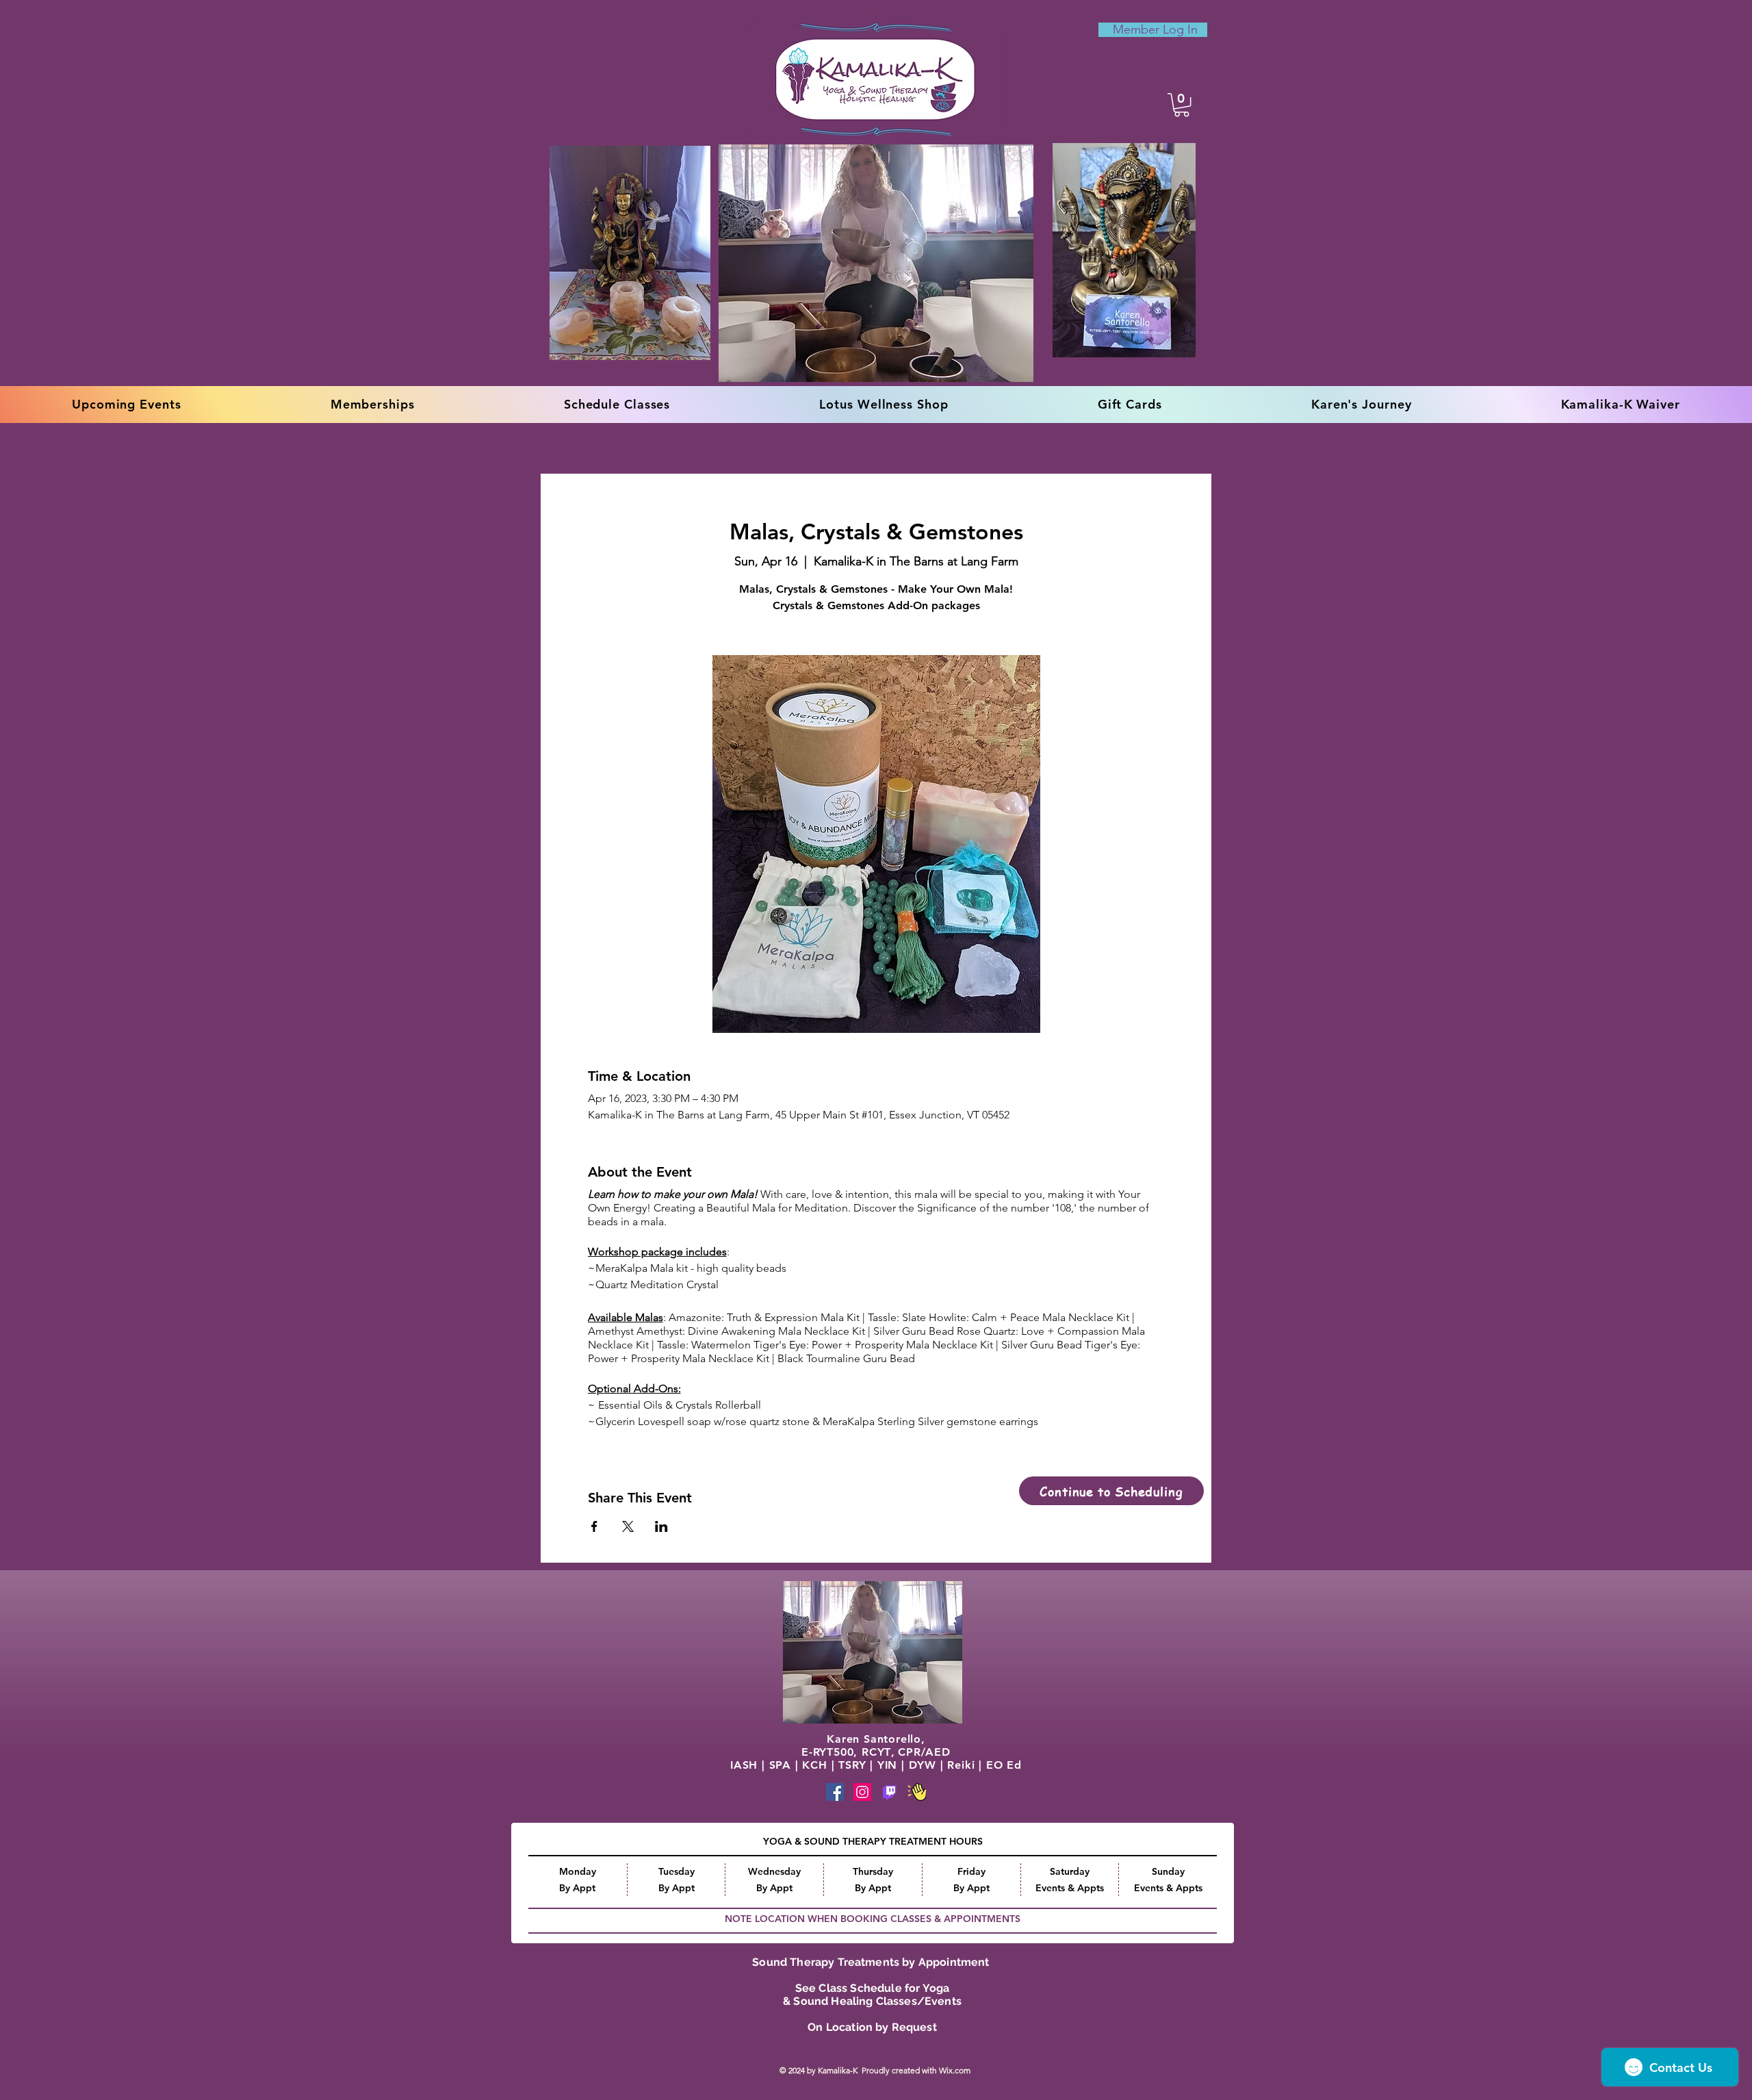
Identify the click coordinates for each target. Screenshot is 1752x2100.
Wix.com (956, 2070)
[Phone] (890, 1792)
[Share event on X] (628, 1526)
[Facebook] (835, 1792)
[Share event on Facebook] (594, 1526)
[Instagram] (862, 1792)
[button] (1182, 105)
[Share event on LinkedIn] (661, 1526)
